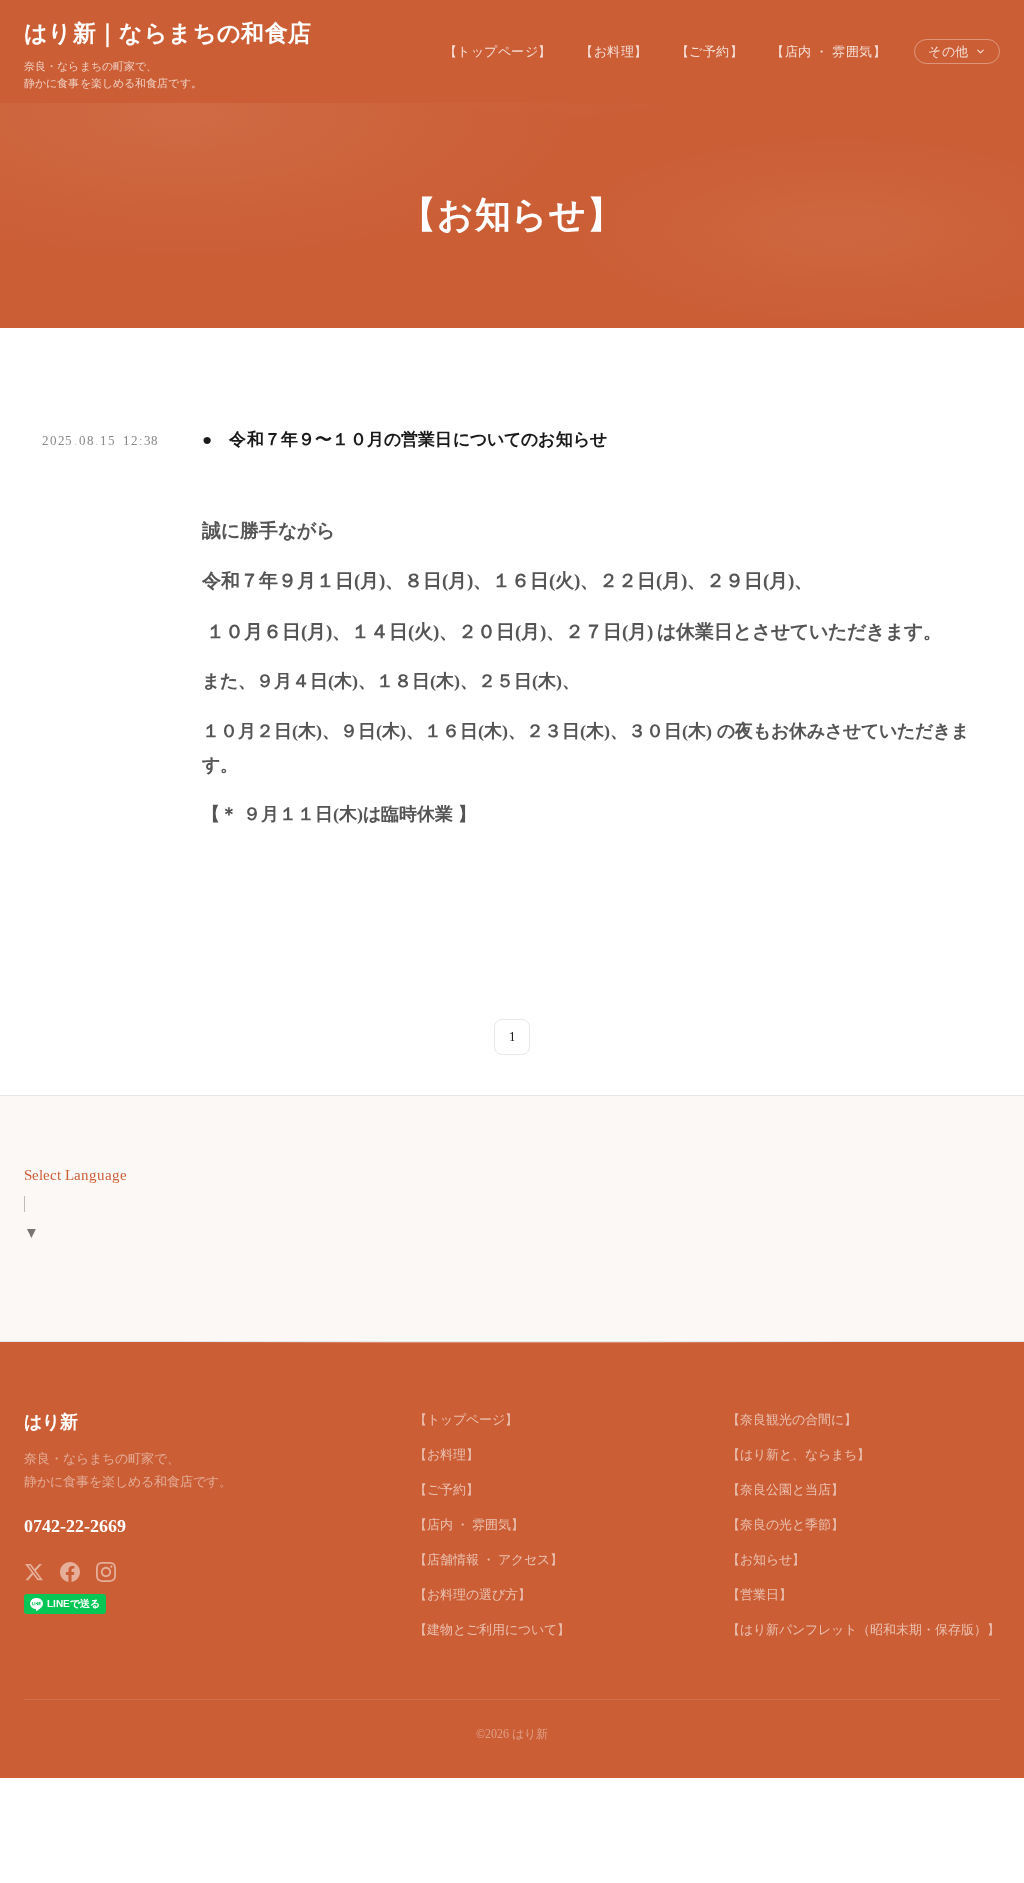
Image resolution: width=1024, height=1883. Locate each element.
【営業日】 (759, 1594)
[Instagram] (106, 1572)
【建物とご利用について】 (492, 1629)
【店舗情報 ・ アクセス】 (488, 1559)
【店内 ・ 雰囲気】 (828, 51)
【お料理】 (614, 51)
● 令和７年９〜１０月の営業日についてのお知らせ (404, 439)
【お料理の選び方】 (472, 1594)
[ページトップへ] (970, 1845)
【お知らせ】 (766, 1559)
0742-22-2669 (75, 1526)
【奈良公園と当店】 (785, 1489)
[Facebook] (70, 1572)
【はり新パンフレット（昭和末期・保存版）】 (863, 1629)
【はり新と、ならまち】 (798, 1454)
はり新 (51, 1422)
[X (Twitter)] (34, 1572)
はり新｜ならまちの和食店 (167, 33)
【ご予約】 (710, 51)
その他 (948, 51)
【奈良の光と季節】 (785, 1524)
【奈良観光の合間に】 (792, 1419)
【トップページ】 (498, 51)
